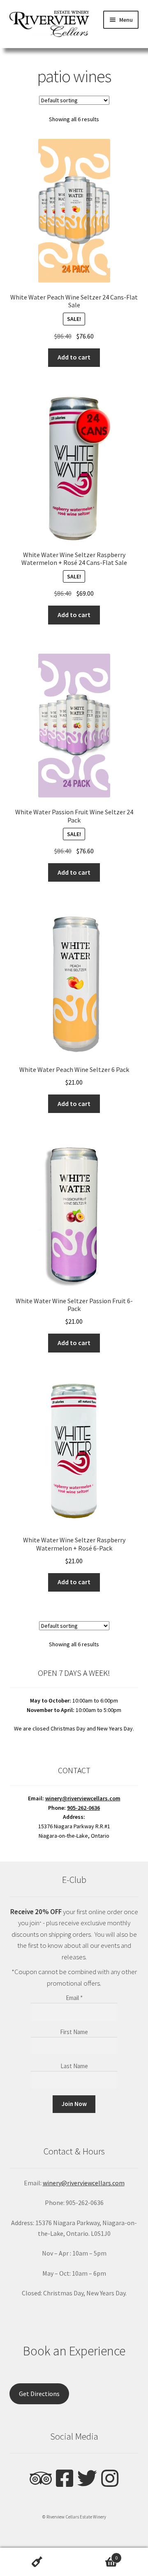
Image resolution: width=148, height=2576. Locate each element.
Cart (96, 2555)
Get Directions (39, 2394)
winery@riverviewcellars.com (83, 1798)
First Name (74, 2032)
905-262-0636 (83, 1808)
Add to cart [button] (74, 357)
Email (74, 1998)
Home (37, 2562)
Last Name (74, 2066)
